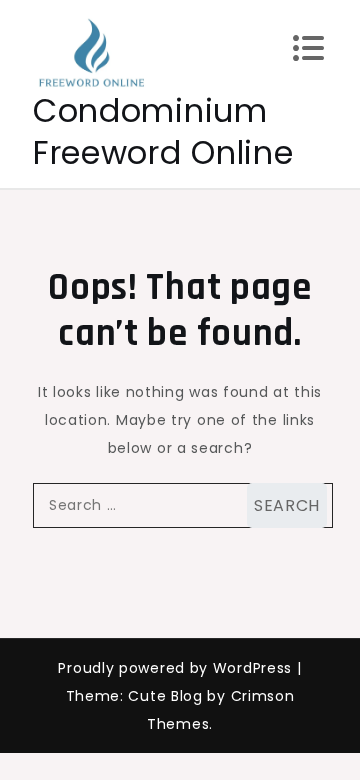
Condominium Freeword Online (163, 131)
